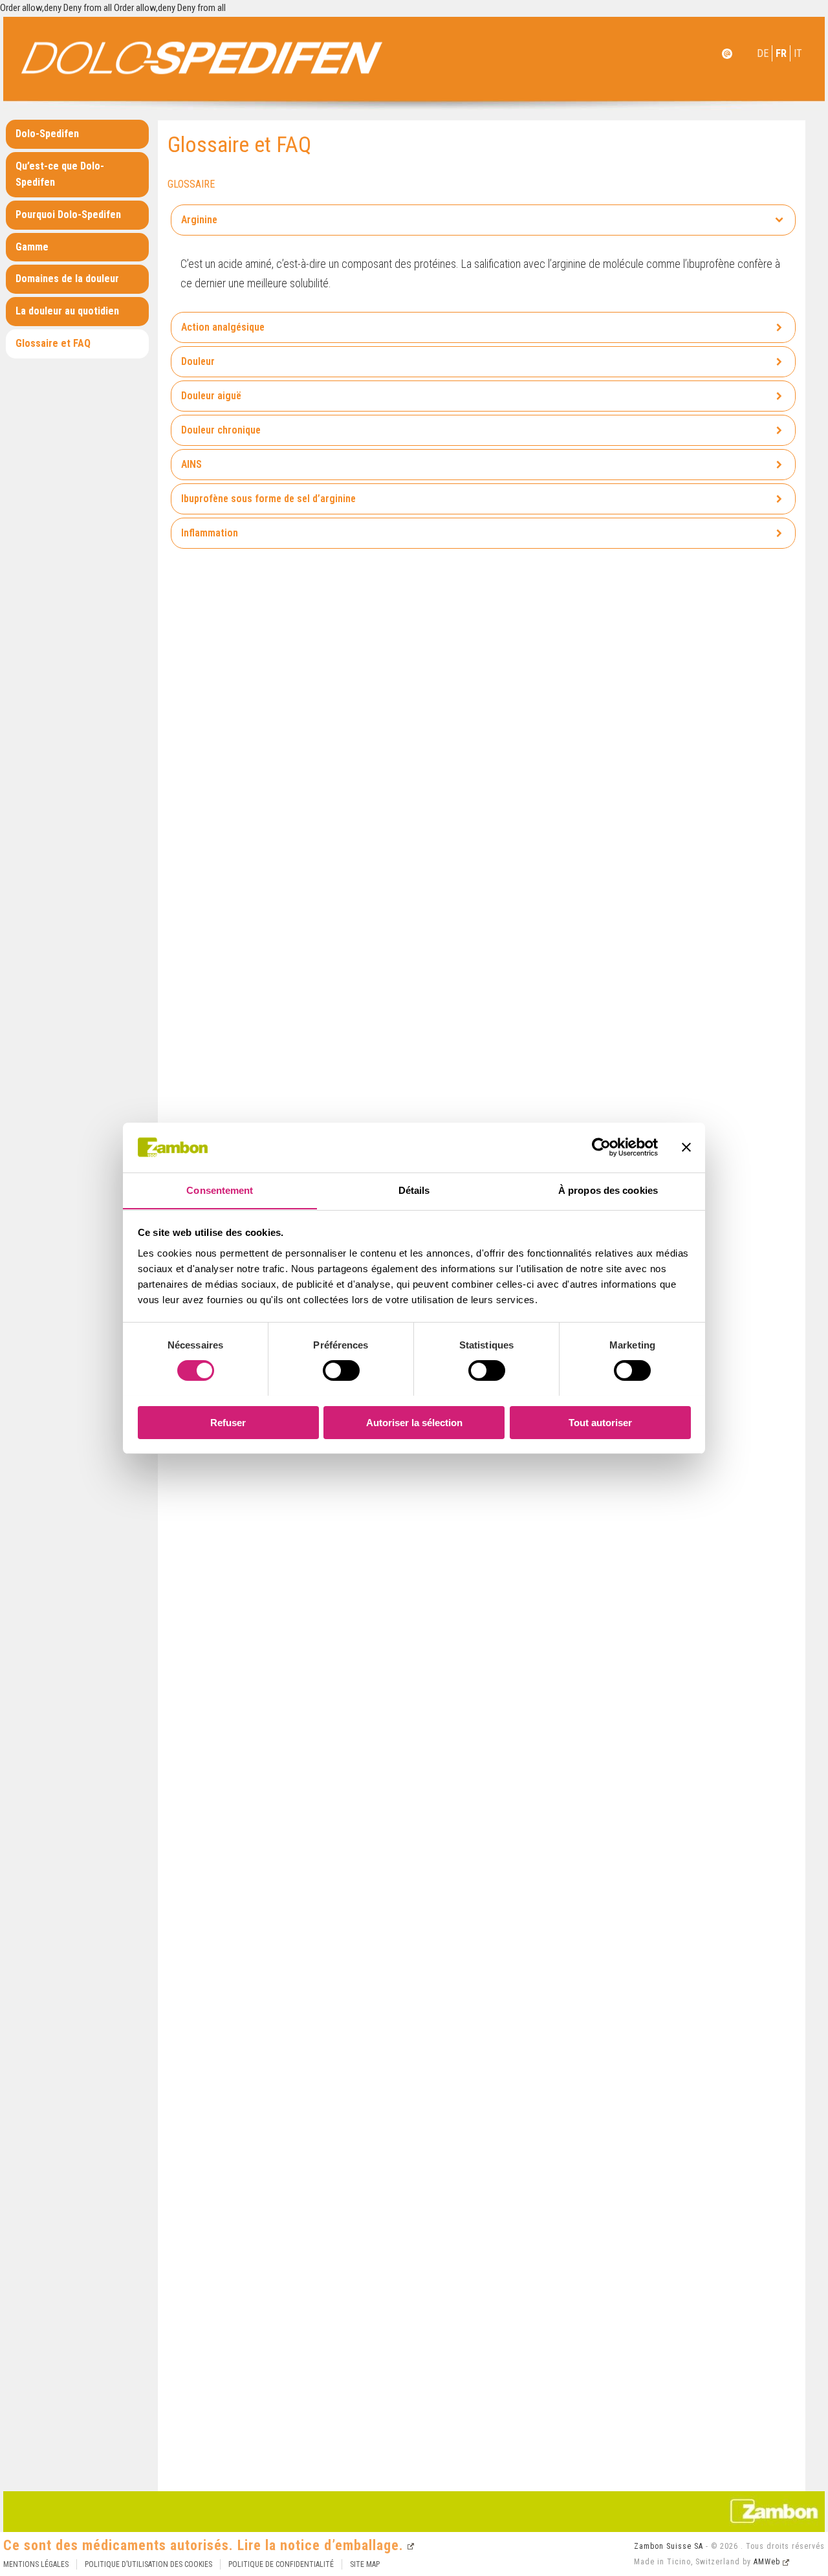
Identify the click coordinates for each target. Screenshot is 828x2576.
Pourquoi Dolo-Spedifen (68, 215)
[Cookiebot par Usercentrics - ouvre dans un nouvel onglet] (601, 1147)
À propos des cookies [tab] (608, 1190)
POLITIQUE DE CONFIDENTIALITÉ (281, 2564)
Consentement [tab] (220, 1190)
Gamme (32, 247)
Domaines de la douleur (67, 279)
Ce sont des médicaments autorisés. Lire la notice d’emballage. (203, 2545)
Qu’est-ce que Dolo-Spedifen (60, 174)
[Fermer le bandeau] (686, 1147)
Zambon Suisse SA (669, 2546)
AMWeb (767, 2562)
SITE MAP (365, 2564)
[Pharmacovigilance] (727, 61)
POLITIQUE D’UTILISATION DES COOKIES (148, 2564)
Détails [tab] (414, 1190)
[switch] (341, 1371)
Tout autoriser (600, 1422)
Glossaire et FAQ (53, 343)
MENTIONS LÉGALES (36, 2564)
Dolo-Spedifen (47, 134)
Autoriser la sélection (414, 1422)
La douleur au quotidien (67, 311)
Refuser (228, 1422)
